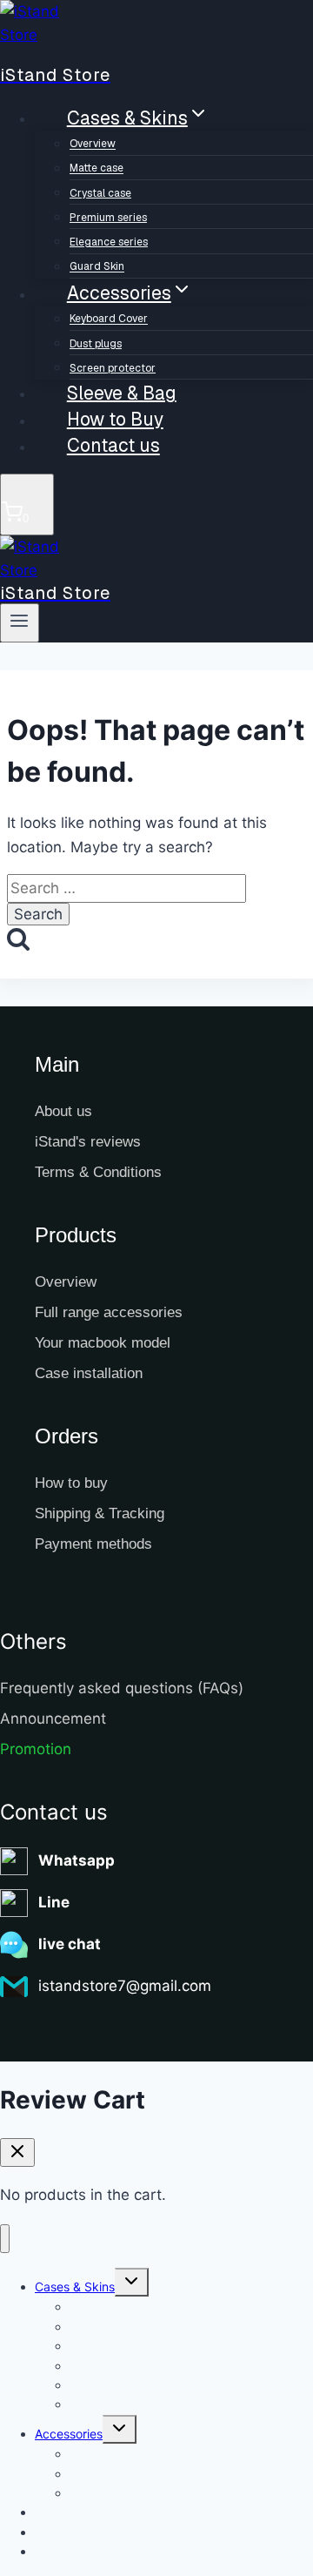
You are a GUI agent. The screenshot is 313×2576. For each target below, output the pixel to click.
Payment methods (93, 1544)
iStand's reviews (88, 1142)
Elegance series (109, 242)
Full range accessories (109, 1312)
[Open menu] (20, 622)
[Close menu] (5, 2239)
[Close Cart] (17, 2152)
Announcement (53, 1718)
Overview (93, 145)
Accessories (69, 2434)
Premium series (108, 218)
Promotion (36, 1749)
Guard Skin (101, 2404)
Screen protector (118, 2493)
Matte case (97, 169)
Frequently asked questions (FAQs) (122, 1688)
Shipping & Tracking (100, 1513)
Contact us (113, 445)
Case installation (89, 1373)
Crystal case (100, 193)
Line (54, 1902)
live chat (70, 1944)
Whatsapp (77, 1860)
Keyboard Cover (109, 319)
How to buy (71, 1483)
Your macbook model (103, 1343)
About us (63, 1111)
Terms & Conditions (98, 1172)
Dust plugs (96, 344)
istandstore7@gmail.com (125, 1986)
